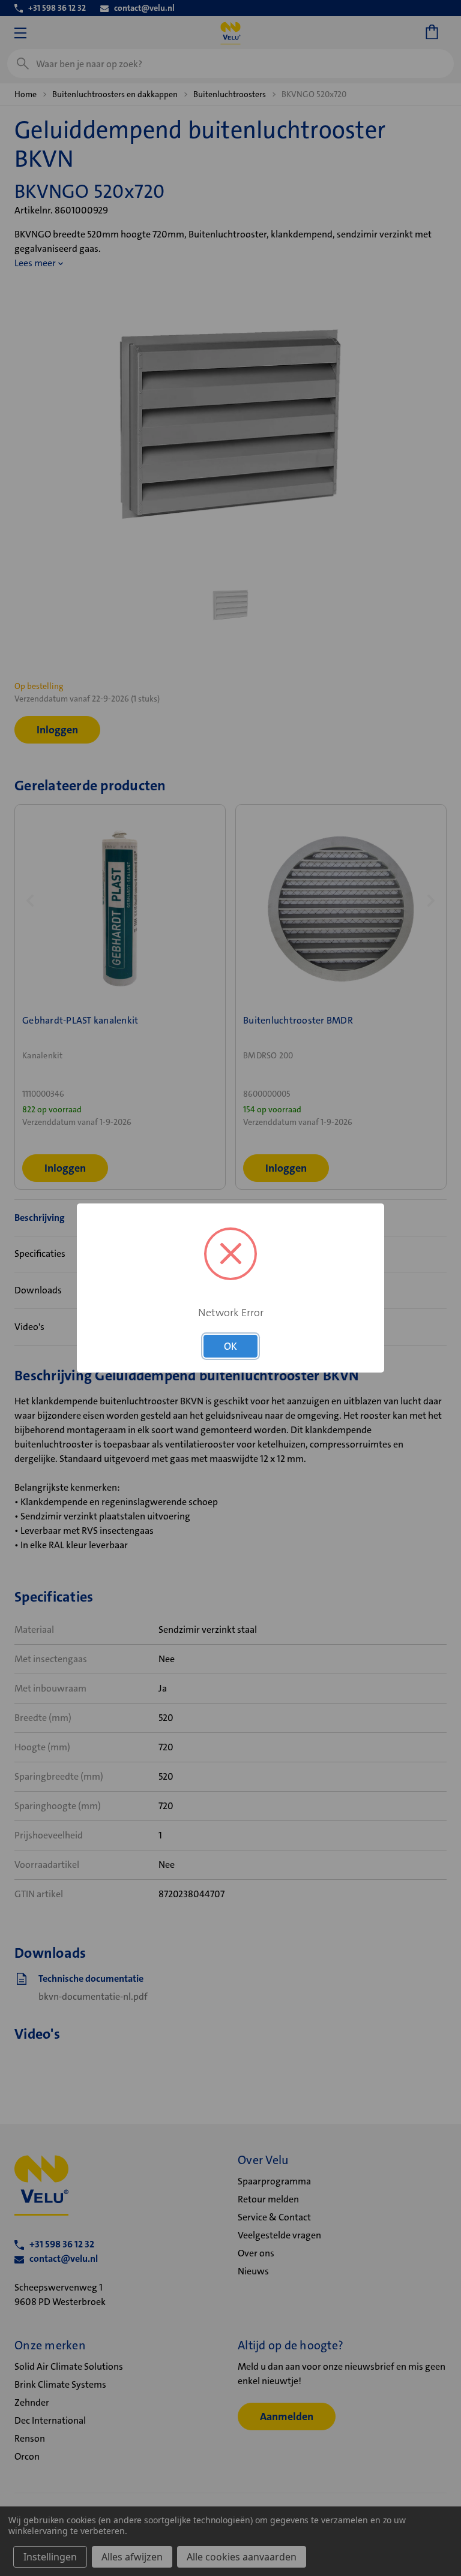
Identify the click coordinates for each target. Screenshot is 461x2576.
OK (230, 1346)
